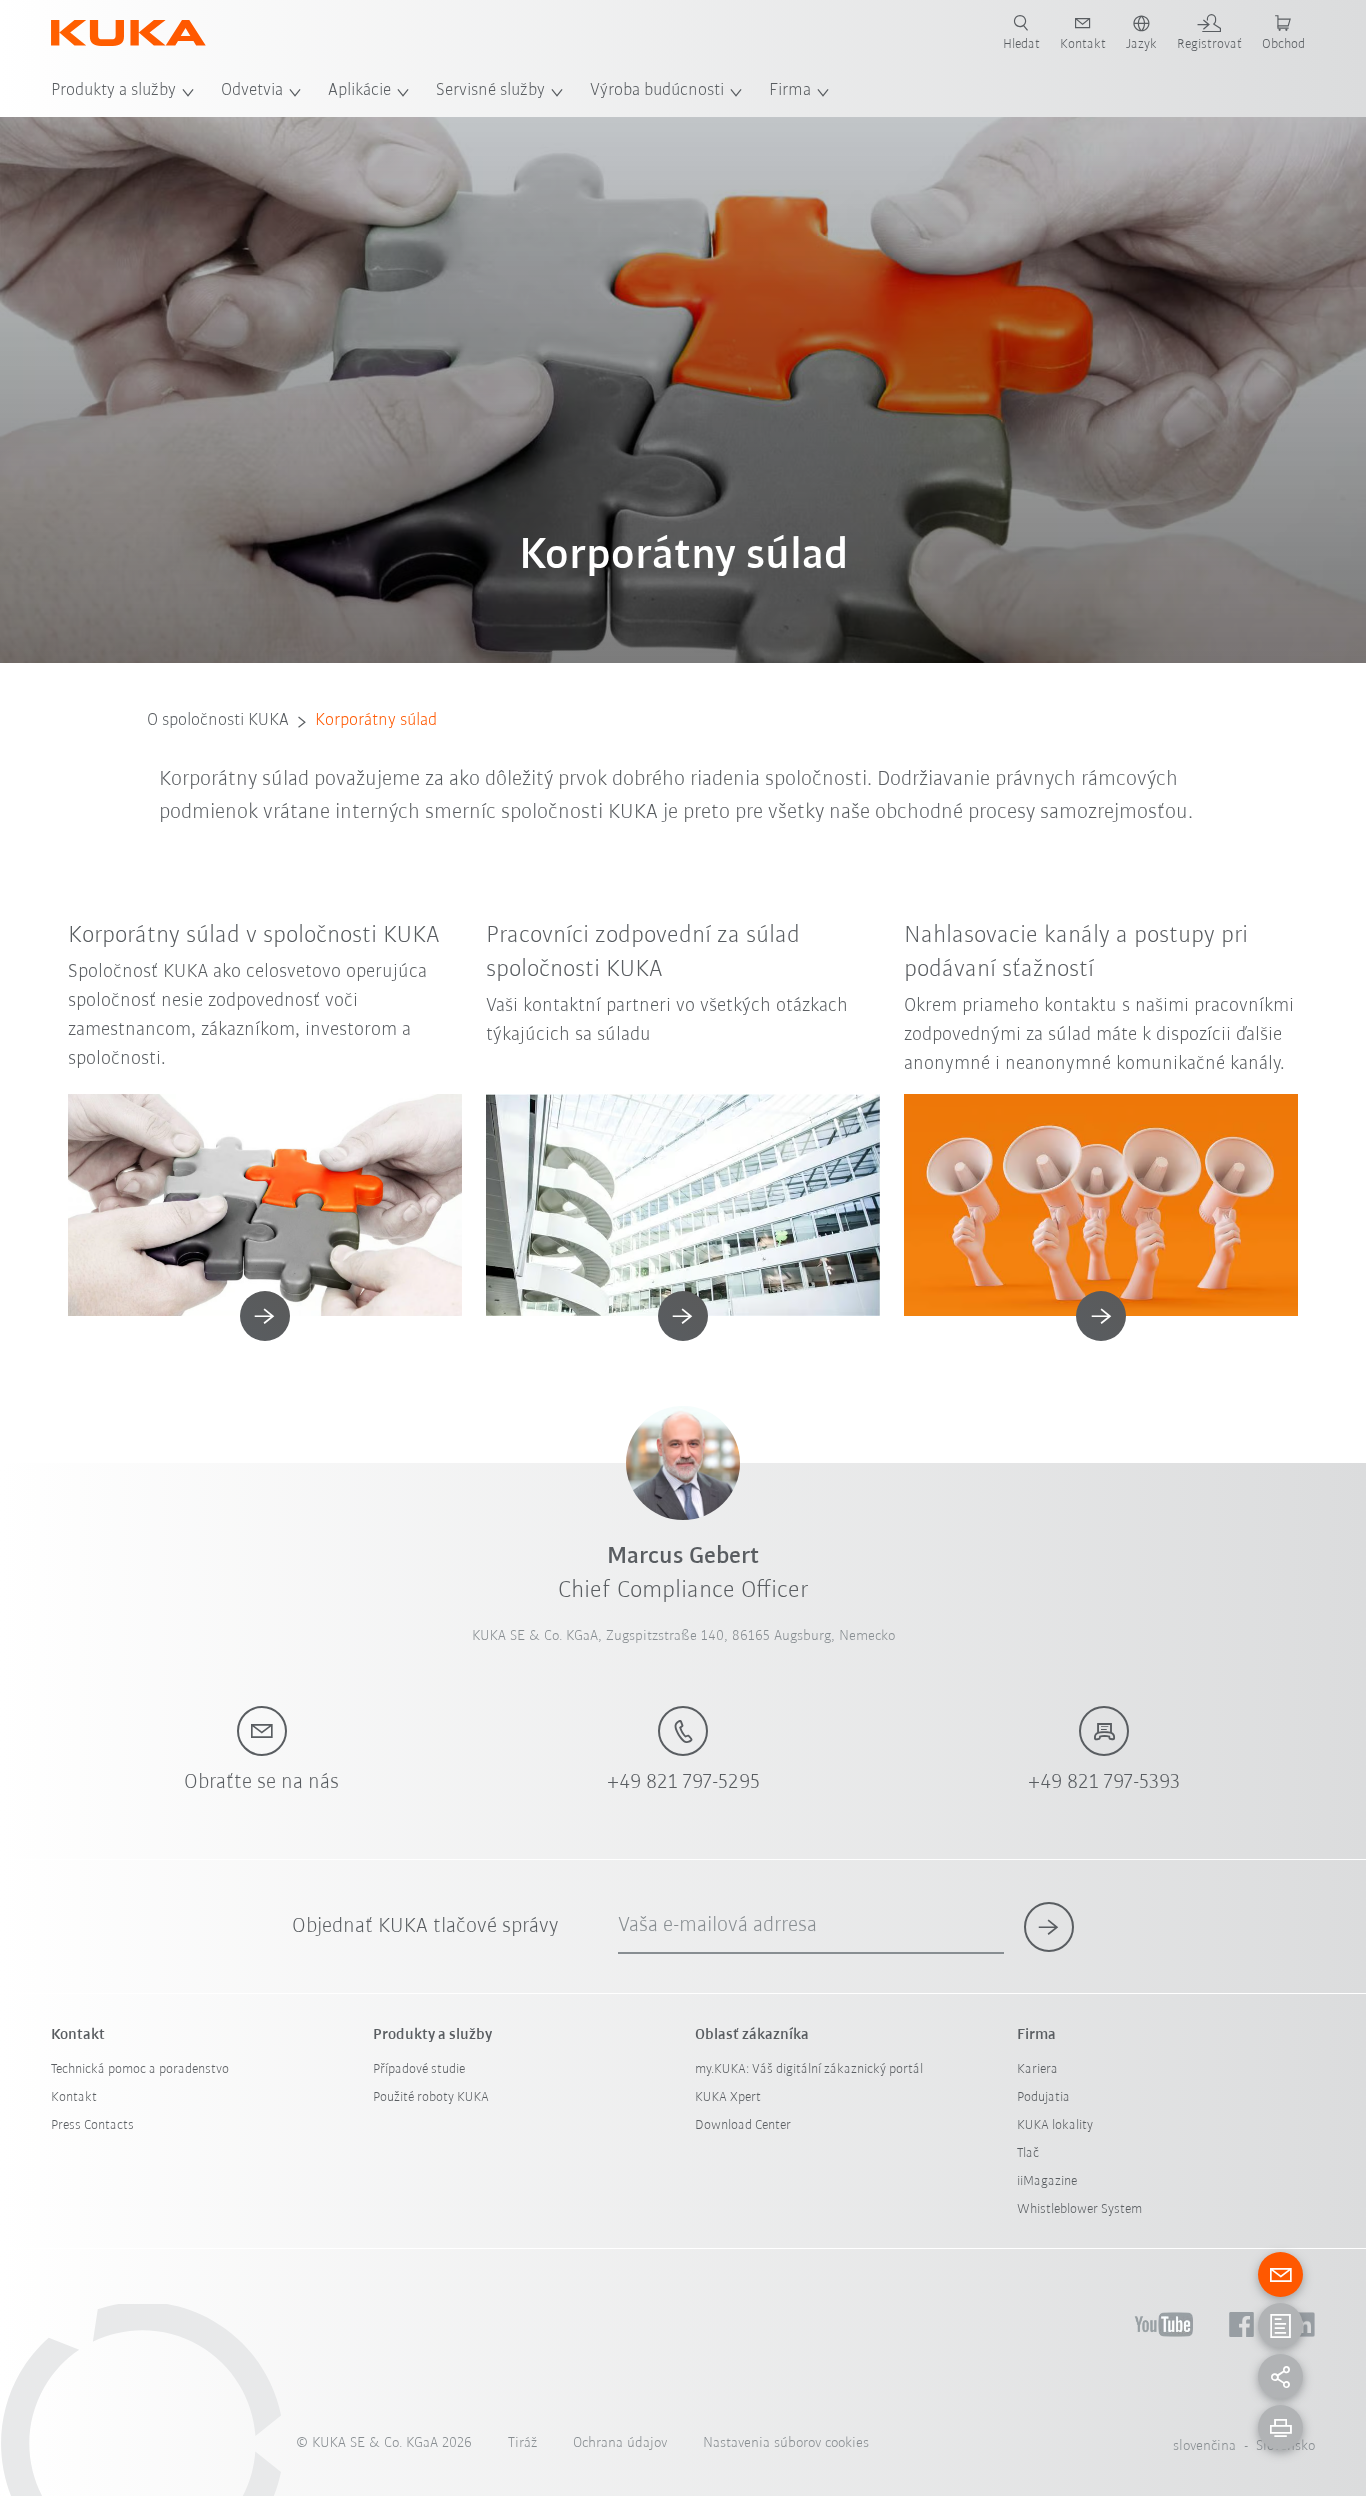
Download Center (743, 2125)
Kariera (1037, 2069)
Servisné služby (490, 91)
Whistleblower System (1079, 2209)
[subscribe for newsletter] (1049, 1927)
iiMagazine (1047, 2181)
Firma (790, 91)
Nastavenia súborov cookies (786, 2443)
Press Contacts (92, 2125)
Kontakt (74, 2097)
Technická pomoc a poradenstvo (140, 2069)
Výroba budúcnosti (657, 91)
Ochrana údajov (620, 2443)
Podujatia (1043, 2097)
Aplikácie (359, 91)
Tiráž (522, 2443)
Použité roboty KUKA (431, 2097)
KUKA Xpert (728, 2097)
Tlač (1028, 2153)
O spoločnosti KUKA (218, 721)
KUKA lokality (1055, 2125)
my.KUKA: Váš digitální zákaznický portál (809, 2069)
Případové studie (419, 2069)
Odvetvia (252, 91)
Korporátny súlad (376, 721)
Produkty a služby (113, 91)
